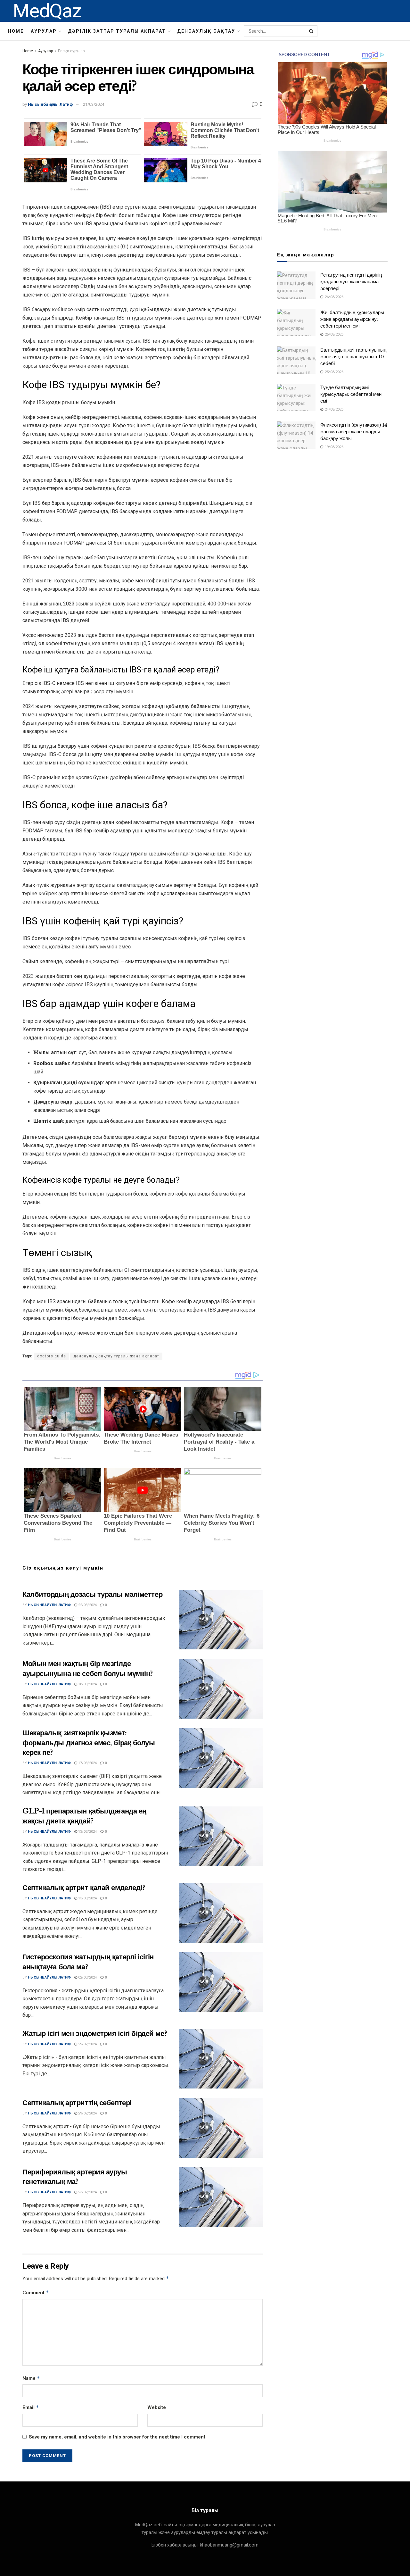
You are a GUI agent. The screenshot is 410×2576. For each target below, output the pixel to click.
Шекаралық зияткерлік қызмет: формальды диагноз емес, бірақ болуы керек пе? (89, 1743)
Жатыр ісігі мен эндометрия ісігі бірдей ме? (95, 2034)
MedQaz (47, 11)
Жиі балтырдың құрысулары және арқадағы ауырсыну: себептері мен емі (352, 319)
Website (157, 2407)
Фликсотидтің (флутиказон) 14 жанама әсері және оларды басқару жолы (354, 432)
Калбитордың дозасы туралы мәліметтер (92, 1594)
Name (31, 2378)
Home (16, 31)
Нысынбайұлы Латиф (50, 104)
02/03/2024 (87, 1977)
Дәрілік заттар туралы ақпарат (117, 31)
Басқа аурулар (71, 51)
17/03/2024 (87, 1763)
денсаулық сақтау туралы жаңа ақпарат (116, 1356)
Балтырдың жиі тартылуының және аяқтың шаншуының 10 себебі (353, 357)
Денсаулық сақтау (206, 31)
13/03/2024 (87, 1832)
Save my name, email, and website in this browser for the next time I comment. (118, 2437)
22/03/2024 (87, 1605)
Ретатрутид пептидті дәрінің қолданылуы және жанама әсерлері (351, 282)
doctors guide (52, 1356)
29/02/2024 (87, 2044)
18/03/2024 (87, 1684)
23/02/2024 (87, 2192)
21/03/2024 (94, 104)
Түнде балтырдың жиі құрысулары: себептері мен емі (351, 394)
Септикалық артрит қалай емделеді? (84, 1888)
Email (31, 2407)
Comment (36, 2293)
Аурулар (44, 31)
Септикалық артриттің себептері (77, 2103)
